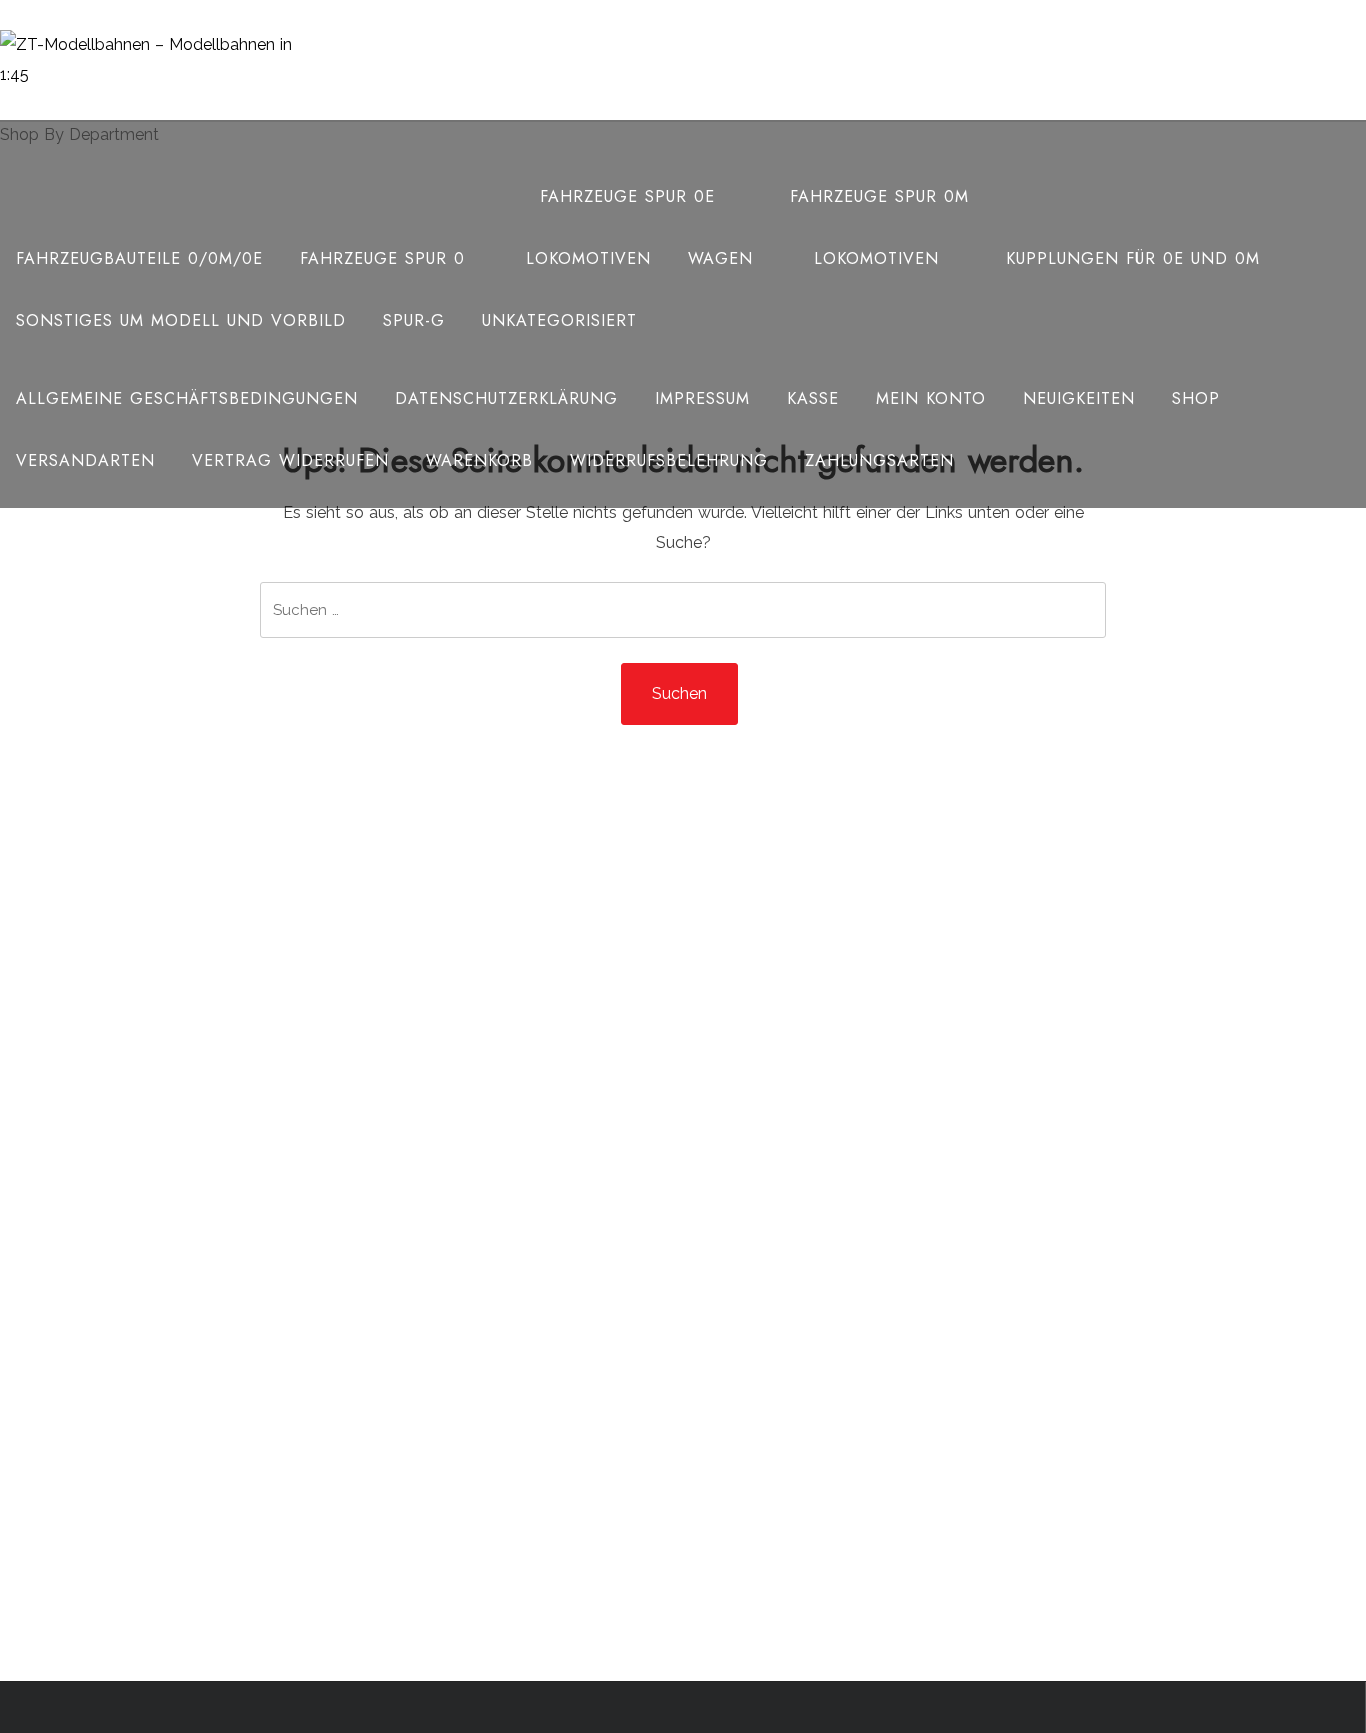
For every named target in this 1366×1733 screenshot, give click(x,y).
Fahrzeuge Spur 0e (627, 196)
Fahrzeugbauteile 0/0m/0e (139, 258)
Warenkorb (479, 460)
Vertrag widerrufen (290, 460)
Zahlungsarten (879, 460)
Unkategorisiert (559, 320)
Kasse (813, 398)
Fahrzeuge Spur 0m (879, 196)
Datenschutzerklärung (506, 398)
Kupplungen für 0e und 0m (1133, 258)
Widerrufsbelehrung (669, 460)
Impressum (702, 398)
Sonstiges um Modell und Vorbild (181, 320)
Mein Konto (931, 398)
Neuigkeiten (1079, 398)
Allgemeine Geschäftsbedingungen (187, 398)
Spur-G (414, 320)
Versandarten (85, 460)
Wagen (720, 258)
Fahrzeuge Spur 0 (382, 258)
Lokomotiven (588, 258)
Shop (1196, 398)
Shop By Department (79, 134)
